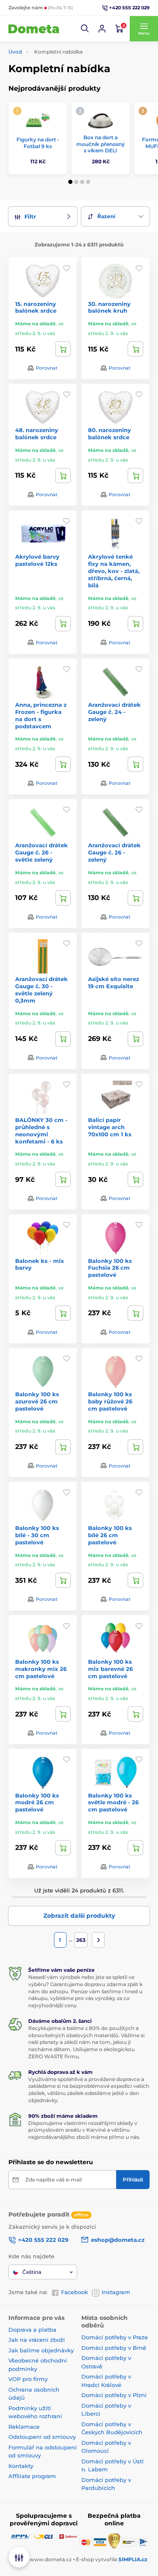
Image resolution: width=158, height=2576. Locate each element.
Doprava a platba (32, 2330)
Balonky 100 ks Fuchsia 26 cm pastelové (110, 1268)
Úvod (15, 52)
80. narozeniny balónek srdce (110, 434)
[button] (85, 29)
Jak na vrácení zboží (37, 2340)
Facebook (75, 2292)
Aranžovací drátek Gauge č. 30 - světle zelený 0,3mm (42, 990)
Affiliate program (32, 2476)
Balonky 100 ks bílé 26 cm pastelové (110, 1535)
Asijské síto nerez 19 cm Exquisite (114, 983)
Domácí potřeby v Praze (115, 2337)
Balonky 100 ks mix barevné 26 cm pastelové (110, 1669)
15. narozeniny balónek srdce (36, 307)
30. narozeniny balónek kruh (109, 307)
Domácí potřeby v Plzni (114, 2395)
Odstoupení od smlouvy (42, 2437)
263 (81, 1940)
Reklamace (24, 2427)
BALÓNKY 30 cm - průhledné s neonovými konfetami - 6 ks (41, 1131)
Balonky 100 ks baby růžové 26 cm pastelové (110, 1401)
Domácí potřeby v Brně (114, 2348)
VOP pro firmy (28, 2379)
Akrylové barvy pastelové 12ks (37, 560)
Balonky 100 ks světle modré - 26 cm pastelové (113, 1803)
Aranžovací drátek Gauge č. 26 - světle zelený (42, 852)
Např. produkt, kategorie (62, 95)
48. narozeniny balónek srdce (37, 434)
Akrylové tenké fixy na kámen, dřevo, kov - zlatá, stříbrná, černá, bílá (114, 571)
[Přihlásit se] (102, 29)
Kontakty (21, 2466)
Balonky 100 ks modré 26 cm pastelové (37, 1803)
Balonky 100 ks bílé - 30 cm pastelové (37, 1535)
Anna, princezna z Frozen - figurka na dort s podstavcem (41, 715)
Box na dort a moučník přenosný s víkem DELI (100, 144)
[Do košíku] (63, 349)
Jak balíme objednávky (41, 2350)
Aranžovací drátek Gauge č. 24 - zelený (114, 712)
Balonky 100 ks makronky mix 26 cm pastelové (41, 1669)
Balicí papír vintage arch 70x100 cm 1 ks (110, 1127)
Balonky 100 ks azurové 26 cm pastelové (37, 1401)
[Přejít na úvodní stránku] (34, 29)
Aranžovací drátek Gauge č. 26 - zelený (114, 852)
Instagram (116, 2292)
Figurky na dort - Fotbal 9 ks (38, 143)
